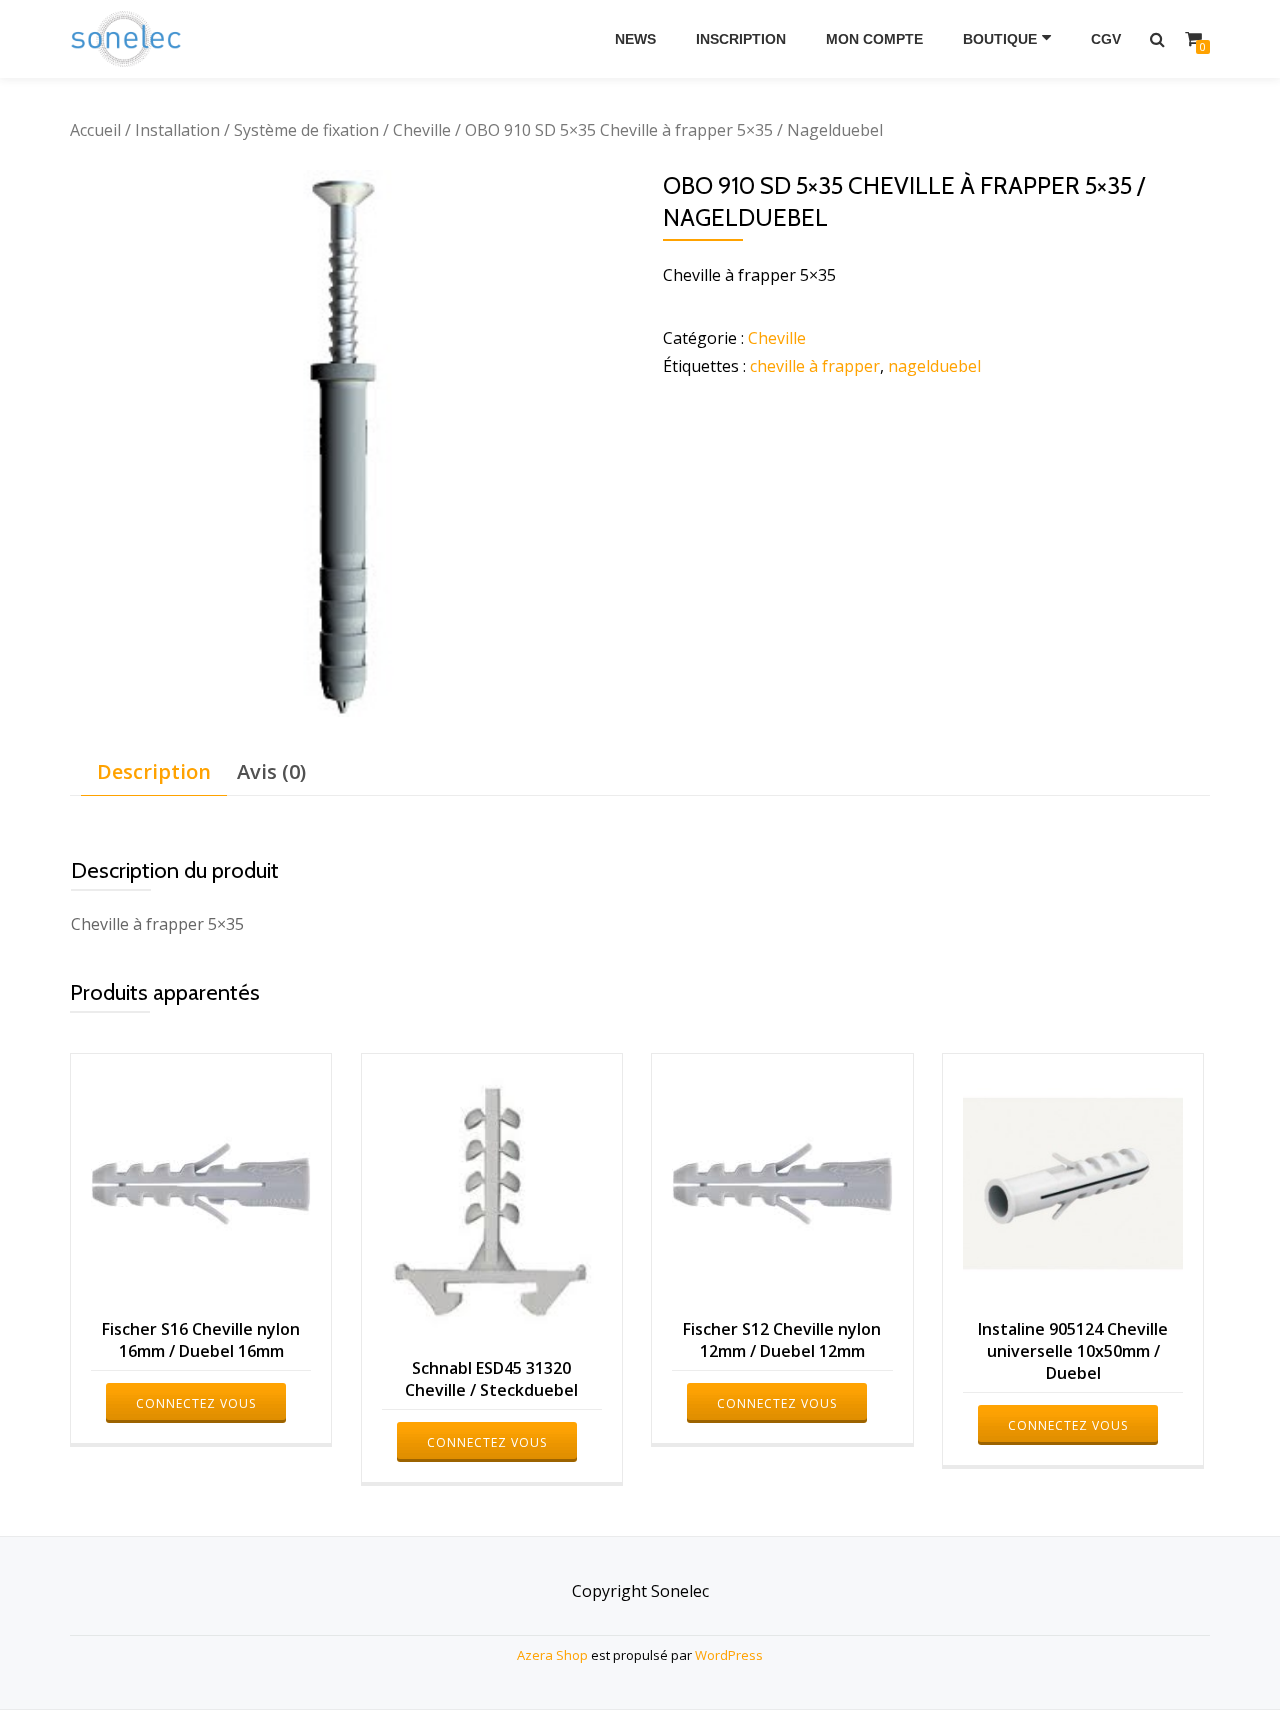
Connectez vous (196, 1403)
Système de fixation (306, 130)
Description (154, 771)
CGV (1106, 39)
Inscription (741, 39)
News (635, 39)
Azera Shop (552, 1655)
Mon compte (874, 39)
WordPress (729, 1655)
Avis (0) (271, 771)
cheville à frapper (815, 366)
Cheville (422, 130)
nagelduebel (934, 366)
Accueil (95, 130)
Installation (177, 130)
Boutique (1000, 39)
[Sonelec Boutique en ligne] (129, 39)
